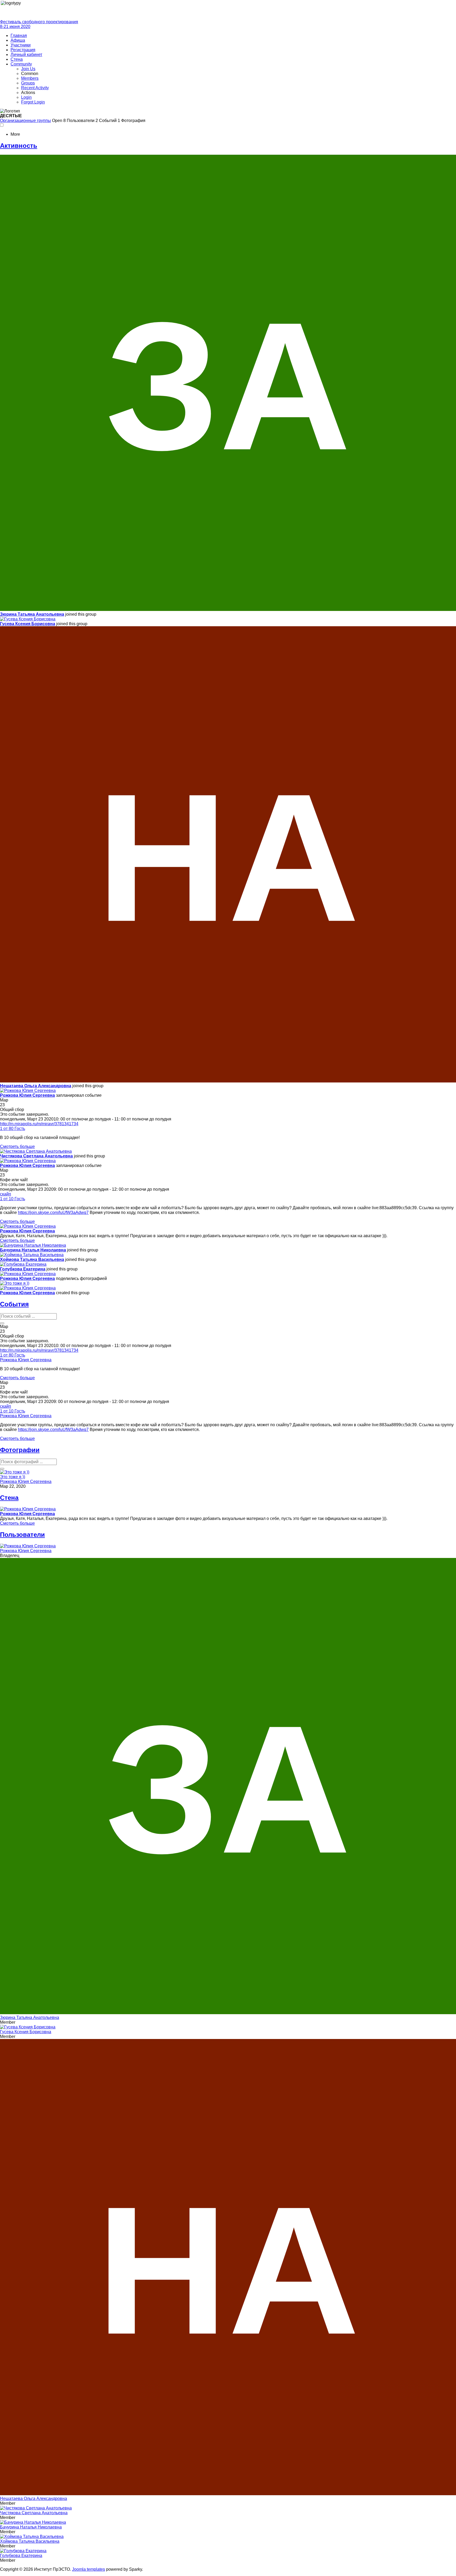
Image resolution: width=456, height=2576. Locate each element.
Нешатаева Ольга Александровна (36, 1086)
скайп (6, 1194)
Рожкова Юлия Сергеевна (27, 1095)
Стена (17, 59)
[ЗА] (228, 609)
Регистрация (23, 50)
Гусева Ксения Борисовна (28, 624)
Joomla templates (89, 2569)
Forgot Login (33, 102)
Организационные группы (25, 121)
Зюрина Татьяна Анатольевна (32, 614)
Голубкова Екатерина (23, 1269)
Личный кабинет (26, 55)
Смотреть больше (17, 1146)
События (14, 1304)
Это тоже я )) (13, 1477)
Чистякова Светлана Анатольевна (36, 1156)
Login (26, 97)
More (15, 134)
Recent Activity (35, 88)
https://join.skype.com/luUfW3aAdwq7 (53, 1212)
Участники (21, 45)
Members (30, 78)
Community (21, 64)
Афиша (18, 40)
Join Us (28, 69)
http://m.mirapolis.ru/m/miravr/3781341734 (39, 1124)
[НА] (228, 1081)
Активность (19, 146)
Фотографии (20, 1450)
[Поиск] (2, 1323)
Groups (28, 83)
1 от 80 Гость (13, 1129)
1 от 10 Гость (13, 1199)
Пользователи (22, 1535)
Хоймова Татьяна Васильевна (32, 1259)
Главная (19, 36)
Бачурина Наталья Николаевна (33, 1250)
